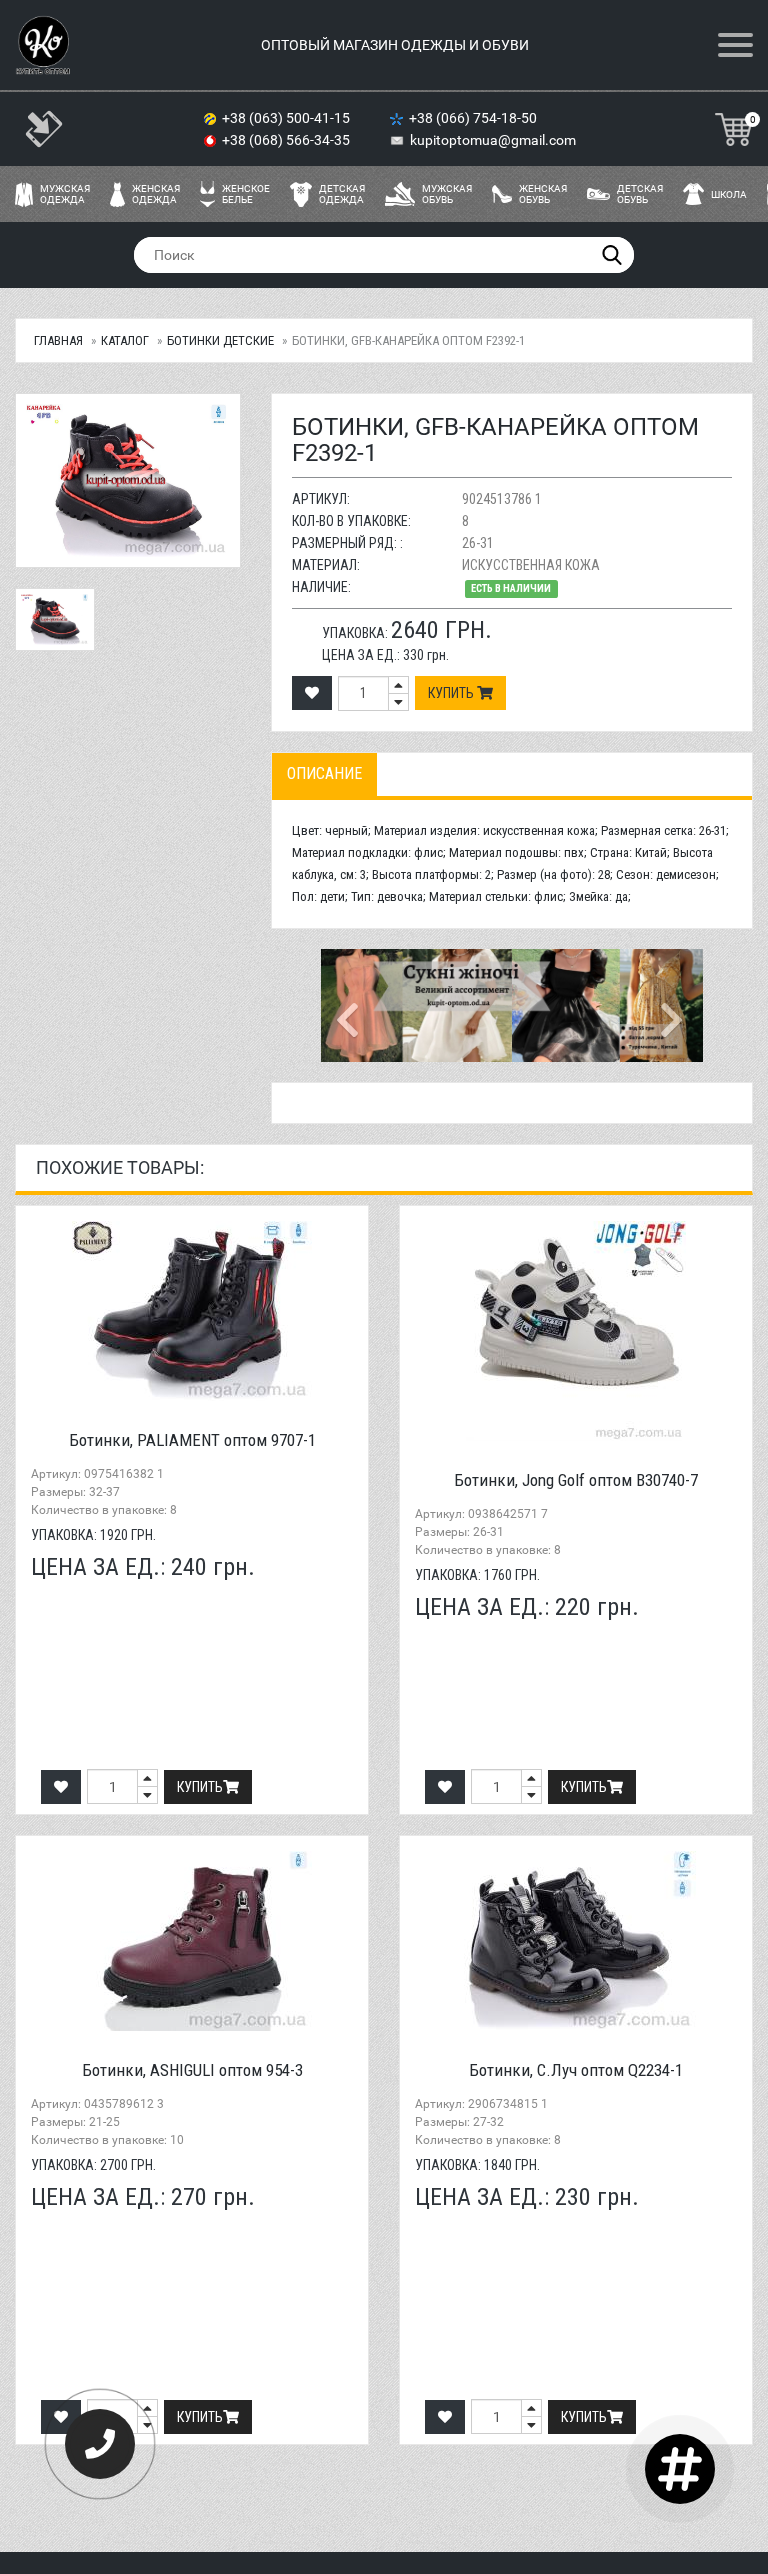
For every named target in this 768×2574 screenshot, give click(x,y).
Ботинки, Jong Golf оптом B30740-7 (576, 1480)
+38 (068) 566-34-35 (287, 140)
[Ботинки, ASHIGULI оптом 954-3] (192, 1941)
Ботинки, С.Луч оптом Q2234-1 (576, 2070)
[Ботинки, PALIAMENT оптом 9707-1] (192, 1311)
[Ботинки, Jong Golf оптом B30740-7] (576, 1331)
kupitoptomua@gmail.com (493, 140)
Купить (452, 693)
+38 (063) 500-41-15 (287, 118)
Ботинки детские (220, 340)
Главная (58, 340)
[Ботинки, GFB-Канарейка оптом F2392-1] (55, 619)
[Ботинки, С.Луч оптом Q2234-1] (576, 1941)
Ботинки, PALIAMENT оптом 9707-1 (192, 1440)
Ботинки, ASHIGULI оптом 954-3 (192, 2070)
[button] (349, 1006)
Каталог (125, 340)
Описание (324, 773)
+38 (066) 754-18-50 (474, 118)
